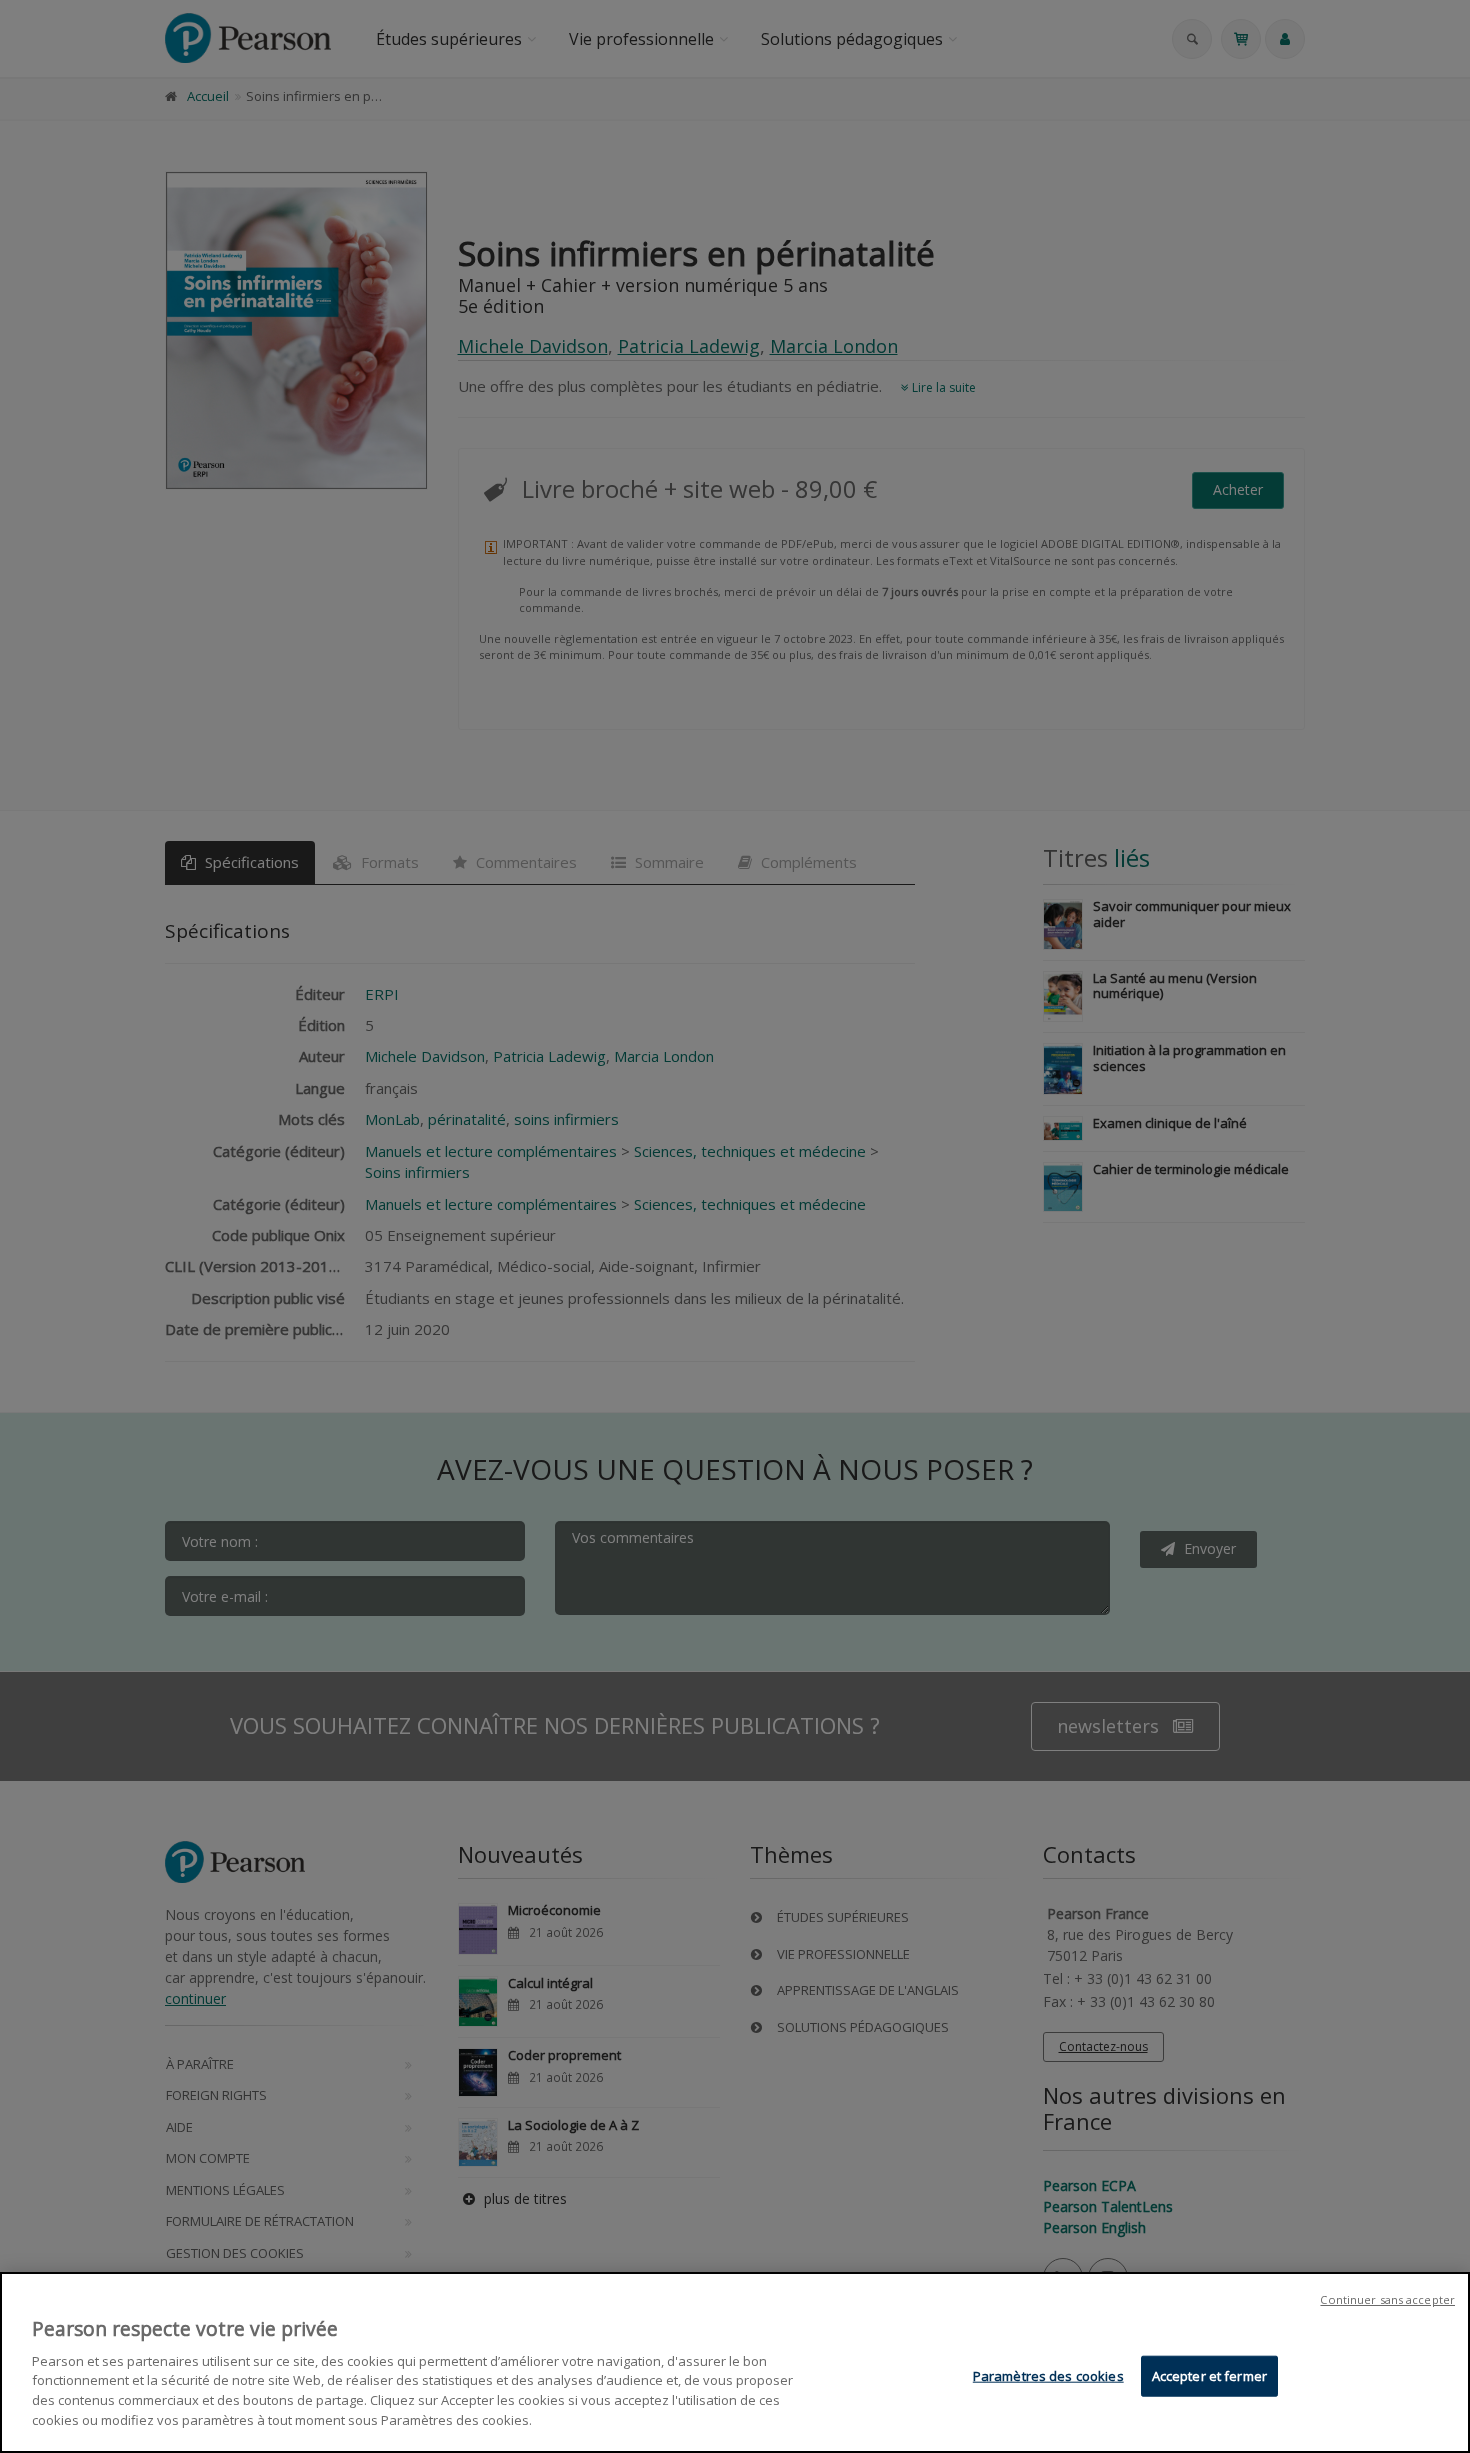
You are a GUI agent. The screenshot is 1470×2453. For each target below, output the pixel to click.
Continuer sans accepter (1387, 2299)
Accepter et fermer (1209, 2376)
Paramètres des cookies (1048, 2376)
